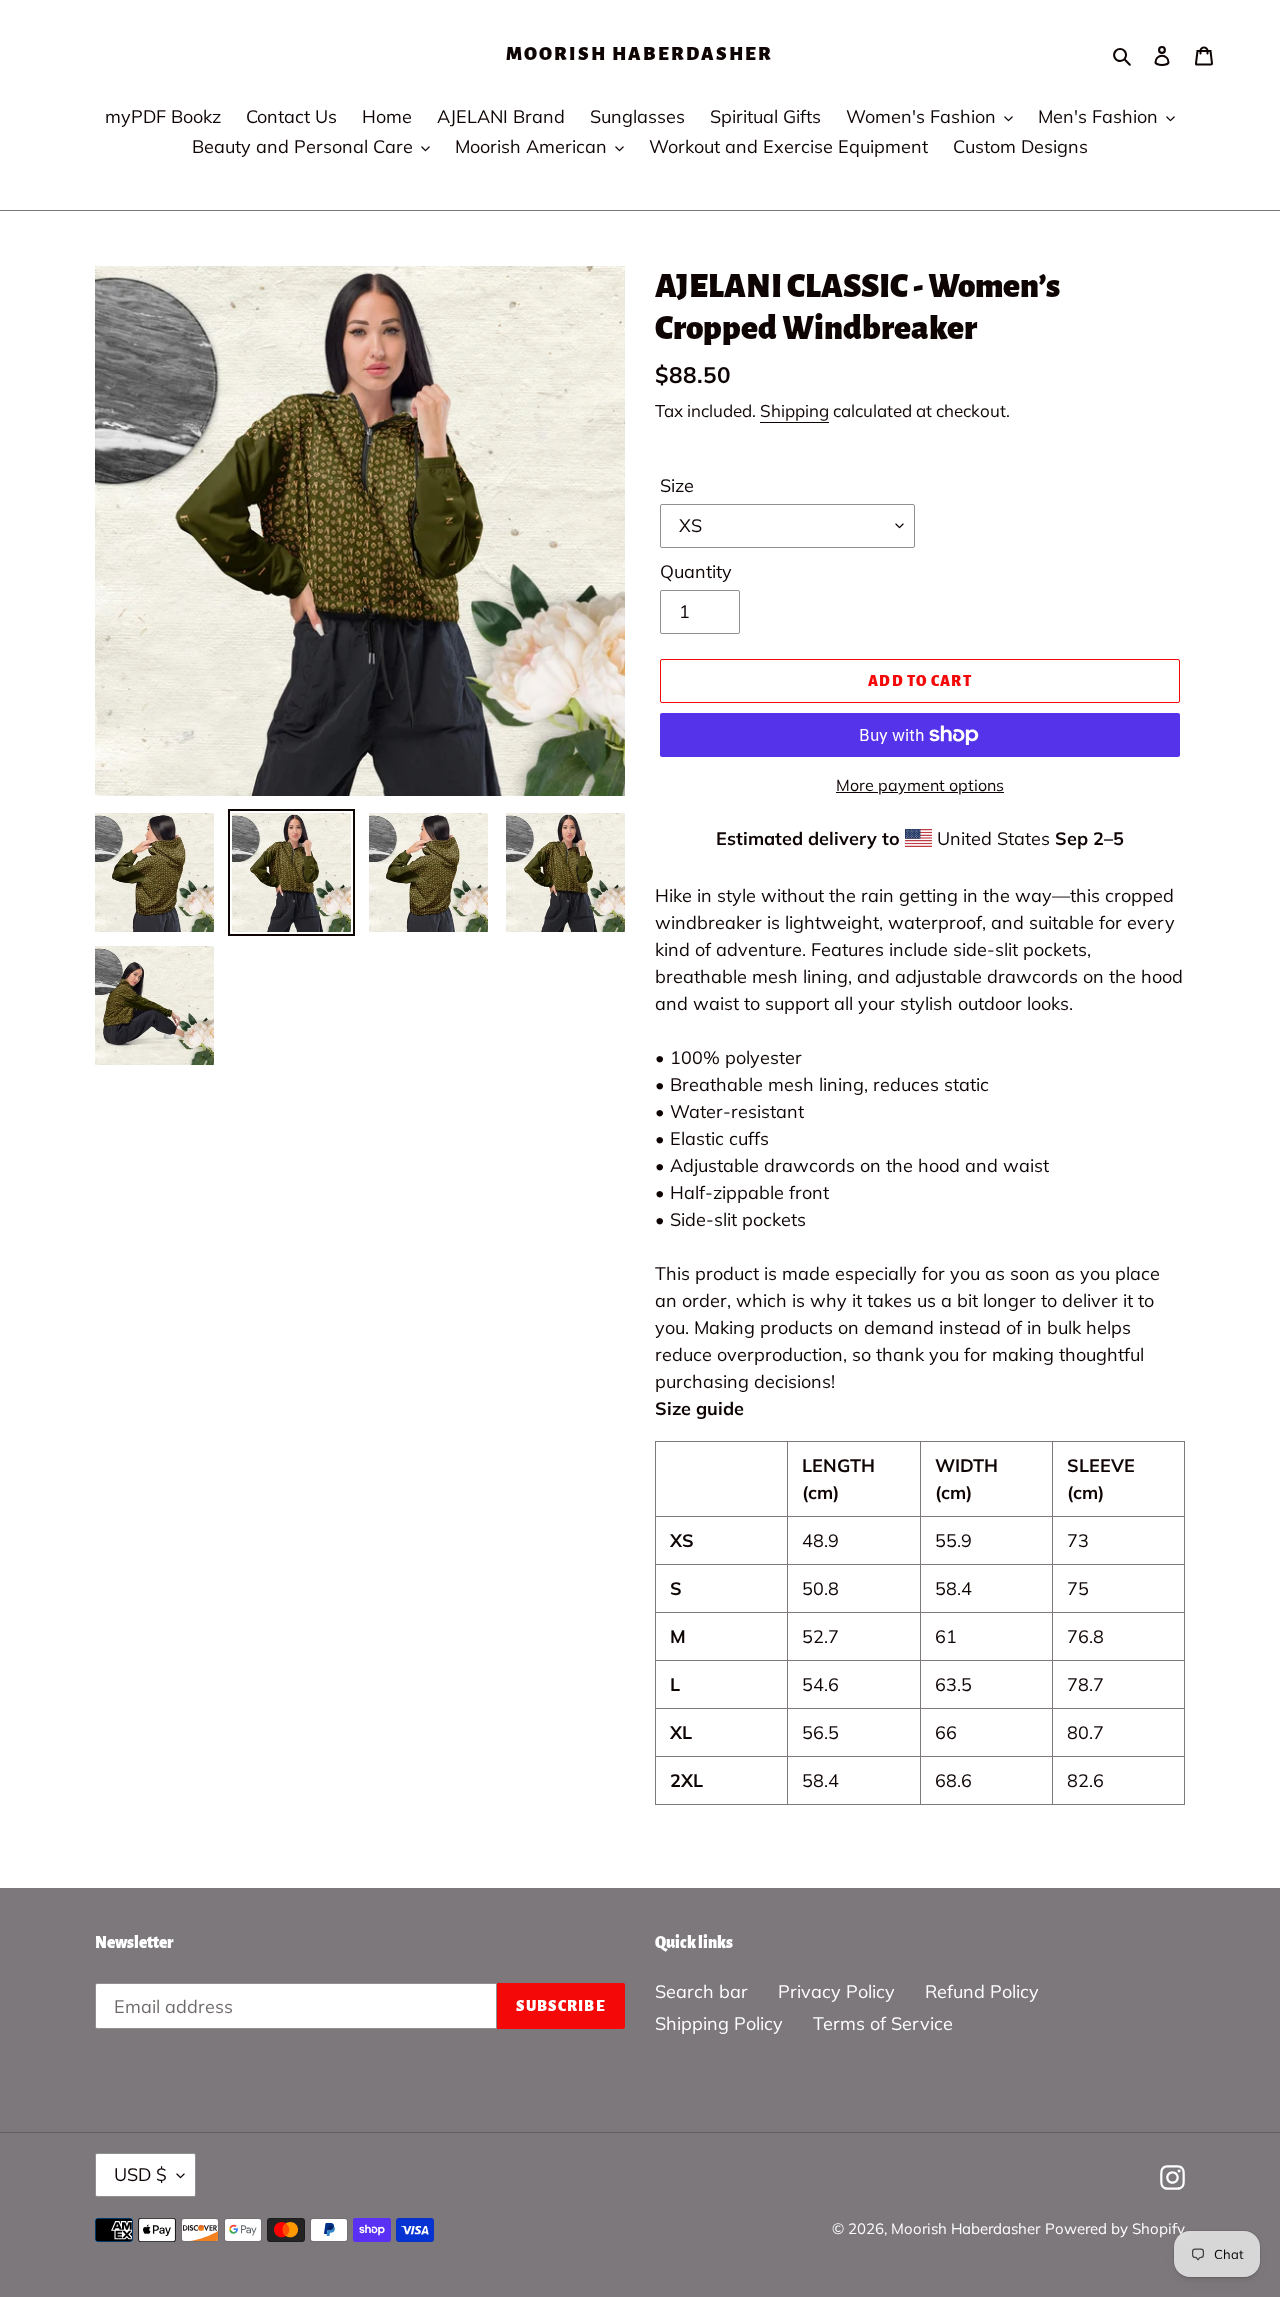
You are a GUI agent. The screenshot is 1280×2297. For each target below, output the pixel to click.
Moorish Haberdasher (639, 54)
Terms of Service (883, 2023)
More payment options (920, 785)
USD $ (140, 2174)
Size (677, 485)
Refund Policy (982, 1991)
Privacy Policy (836, 1991)
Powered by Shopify (1115, 2228)
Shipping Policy (719, 2023)
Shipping (794, 410)
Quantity (696, 571)
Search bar (701, 1991)
